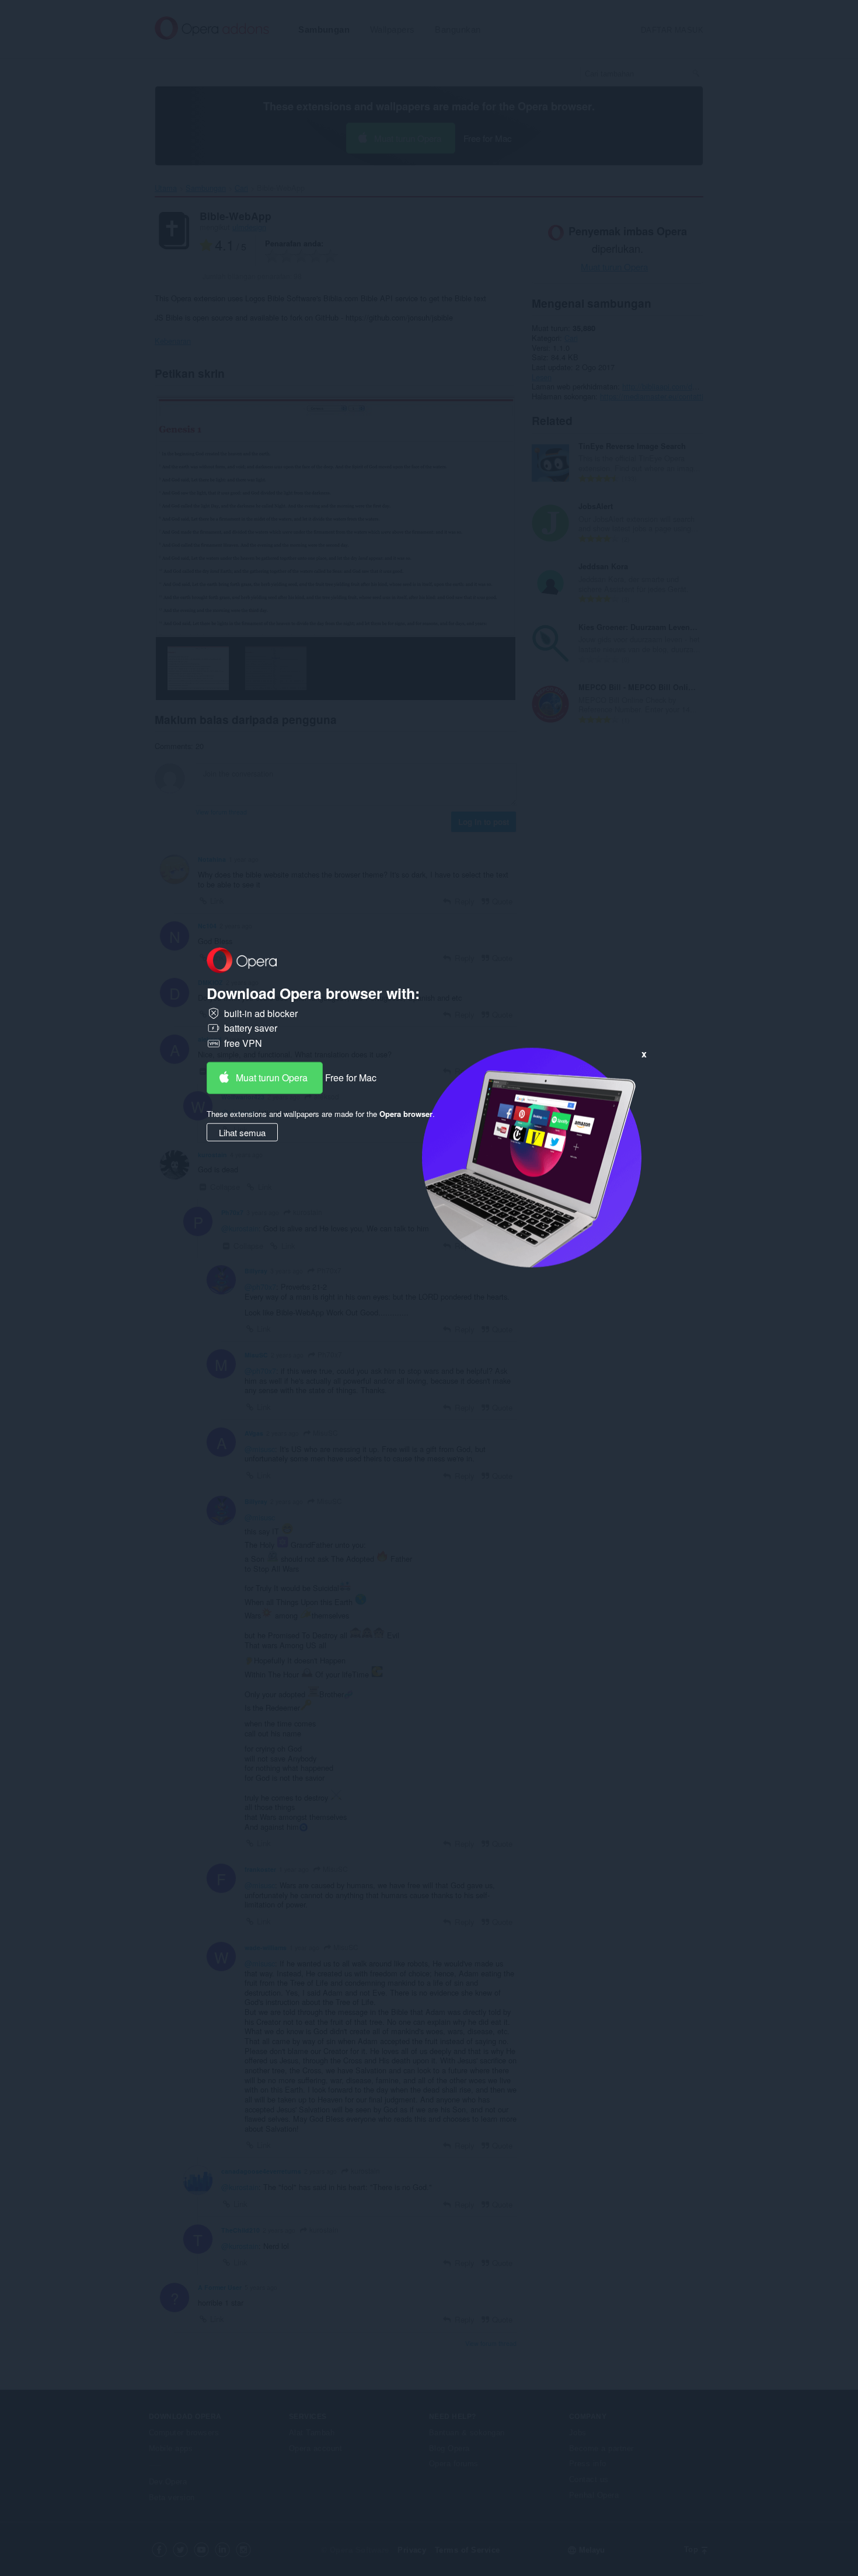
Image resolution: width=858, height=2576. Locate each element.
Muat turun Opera (272, 1077)
